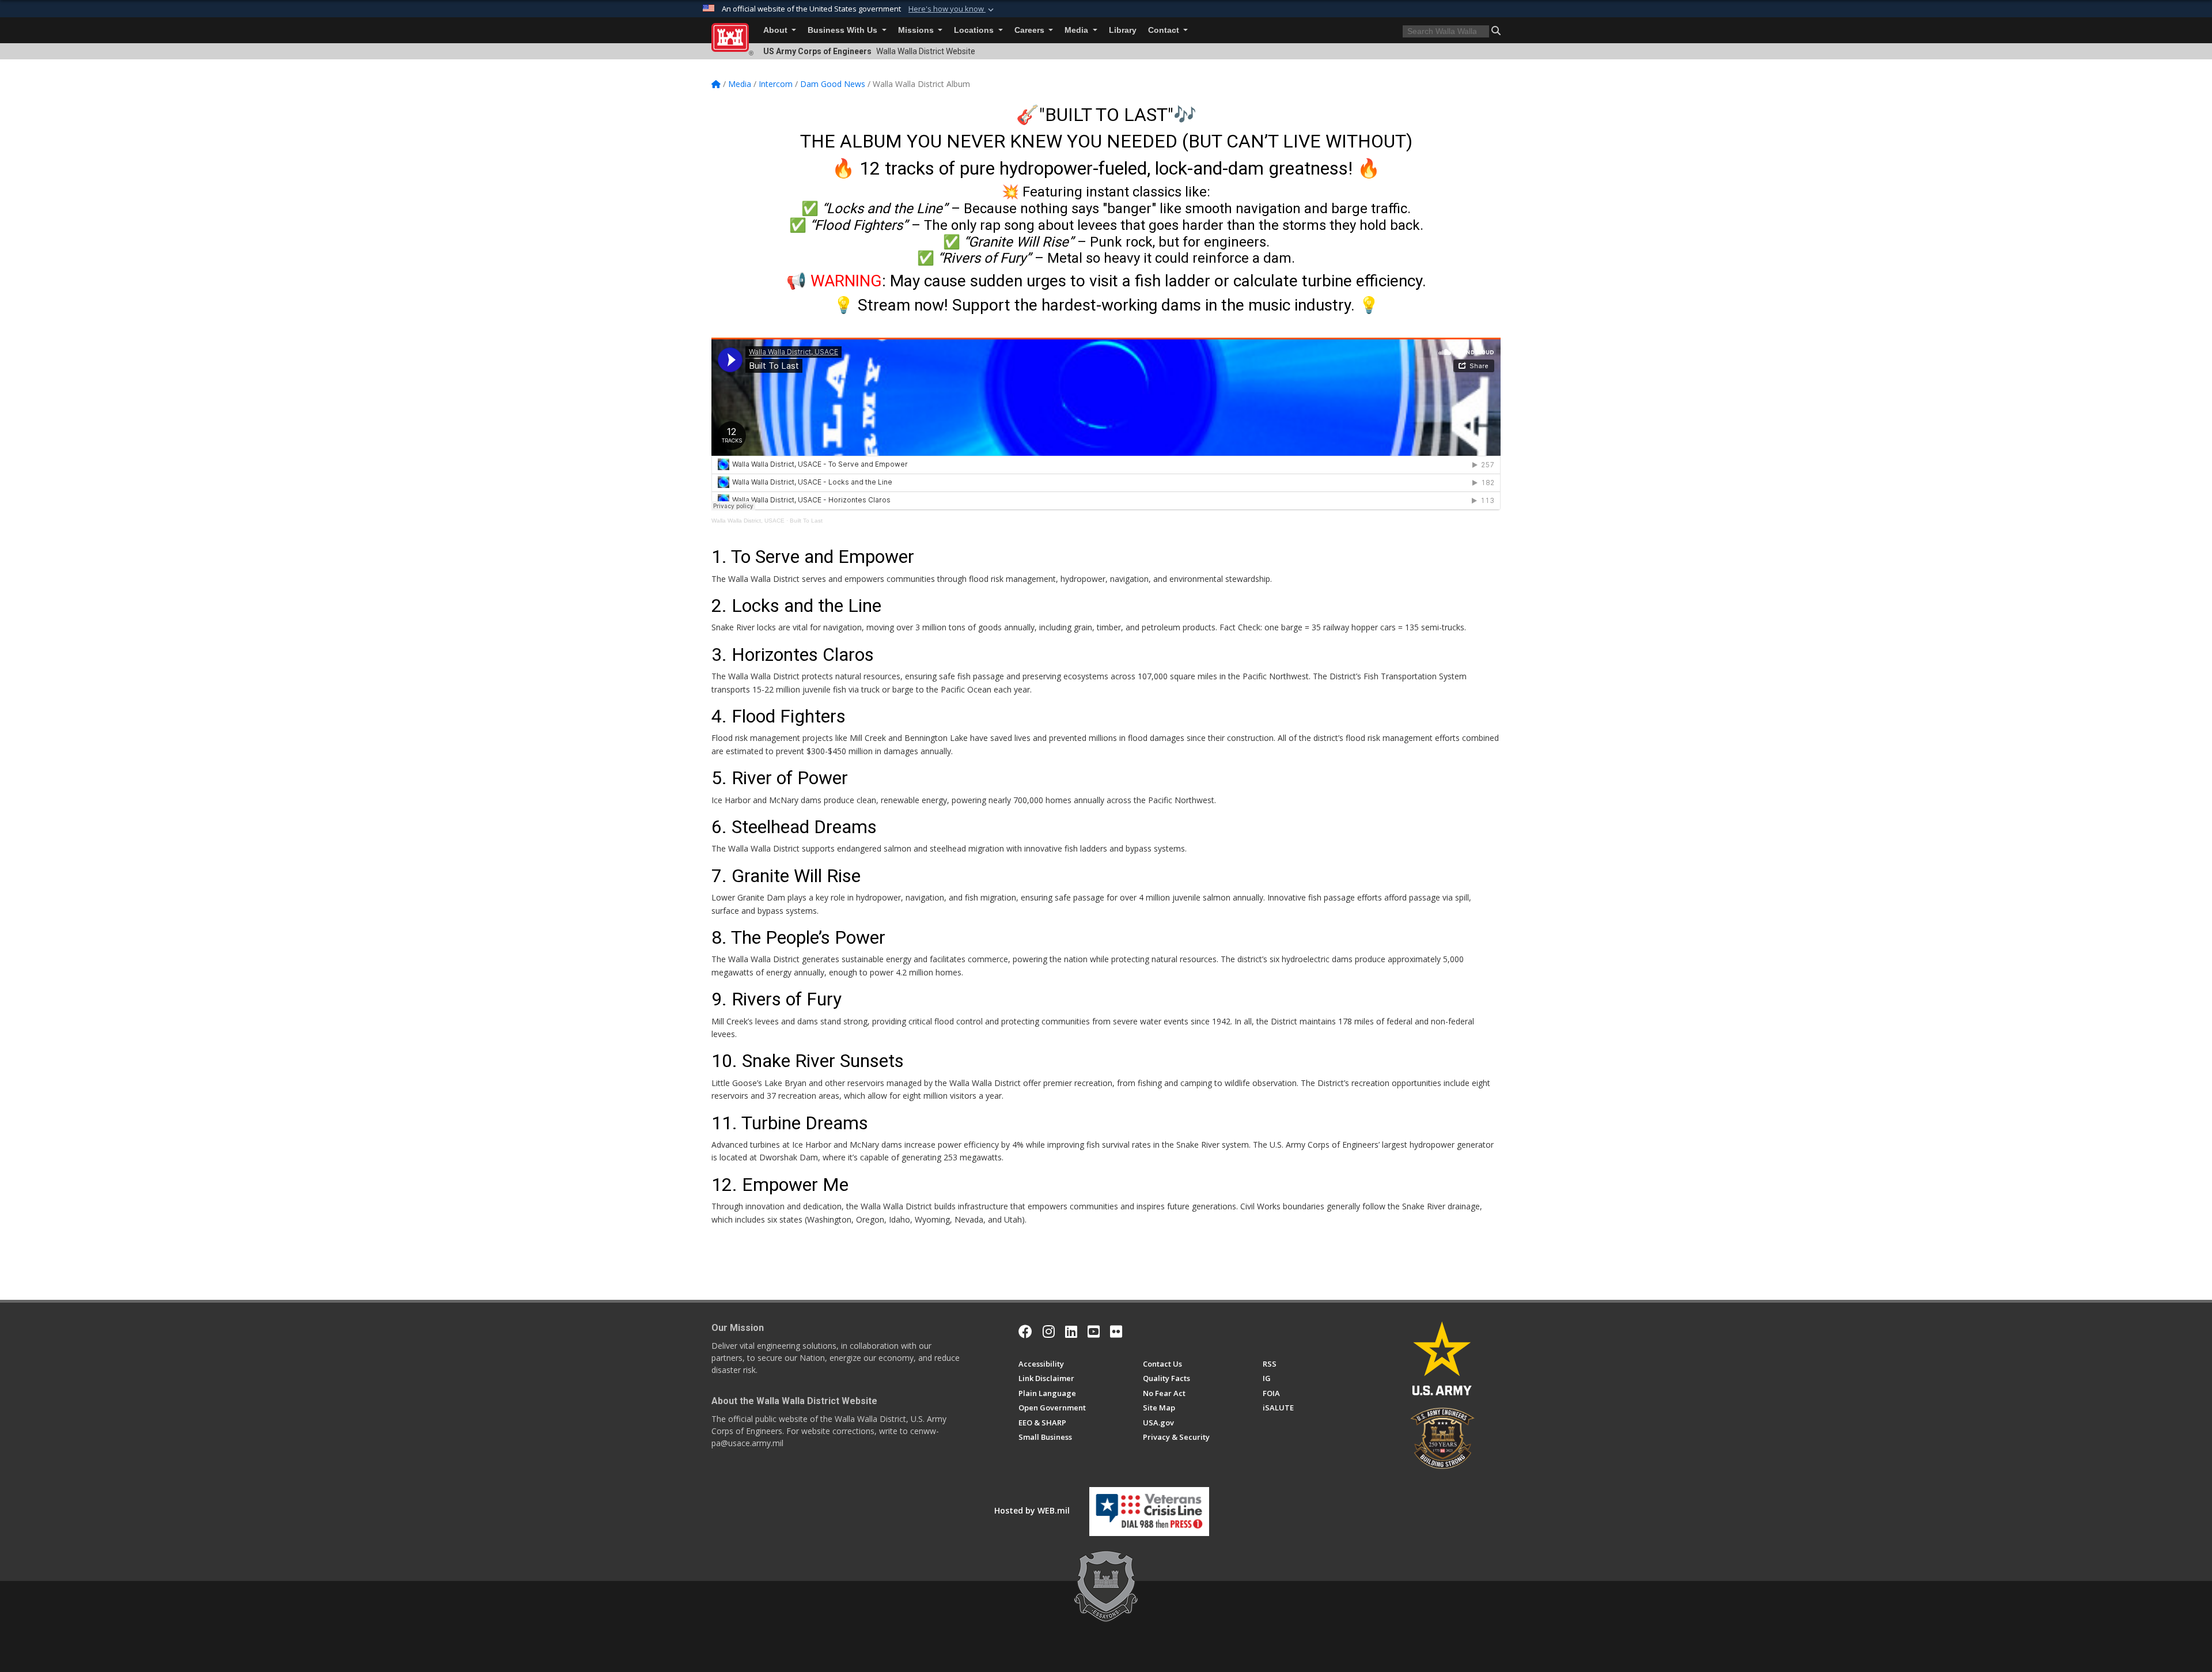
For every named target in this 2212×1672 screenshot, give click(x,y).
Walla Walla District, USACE (748, 521)
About (777, 30)
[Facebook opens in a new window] (1025, 1331)
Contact (1165, 30)
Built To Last (806, 521)
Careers (1031, 30)
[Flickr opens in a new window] (1116, 1331)
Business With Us (844, 30)
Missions (917, 30)
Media (1077, 30)
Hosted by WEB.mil (1032, 1510)
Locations (975, 30)
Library (1123, 30)
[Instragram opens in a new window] (1049, 1331)
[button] (952, 9)
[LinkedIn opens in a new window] (1071, 1331)
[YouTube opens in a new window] (1094, 1331)
